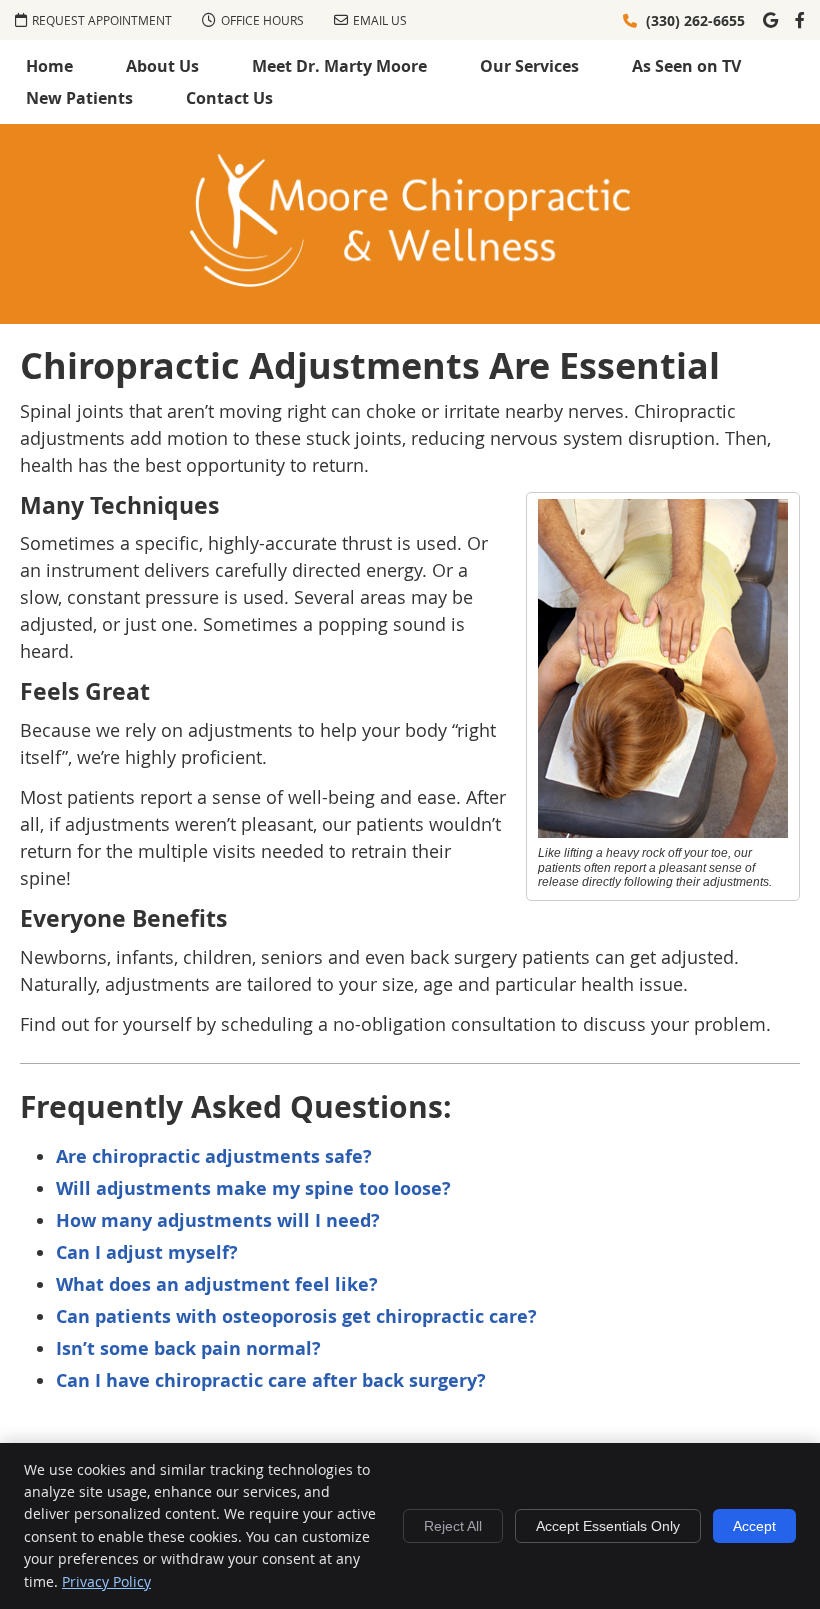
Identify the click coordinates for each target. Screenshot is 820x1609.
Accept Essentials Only (608, 1526)
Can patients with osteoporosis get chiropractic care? (296, 1316)
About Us (162, 66)
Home (49, 66)
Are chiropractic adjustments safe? (214, 1156)
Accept (754, 1526)
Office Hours (262, 20)
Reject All (453, 1526)
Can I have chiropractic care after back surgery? (271, 1380)
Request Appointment (102, 20)
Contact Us (229, 98)
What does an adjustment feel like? (217, 1284)
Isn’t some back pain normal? (188, 1348)
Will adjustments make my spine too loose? (253, 1188)
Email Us (380, 20)
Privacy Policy (106, 1581)
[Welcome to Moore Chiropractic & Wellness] (410, 280)
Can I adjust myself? (147, 1252)
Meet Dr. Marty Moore (339, 66)
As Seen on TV (686, 66)
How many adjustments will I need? (218, 1220)
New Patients (79, 98)
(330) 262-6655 (695, 20)
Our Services (529, 66)
